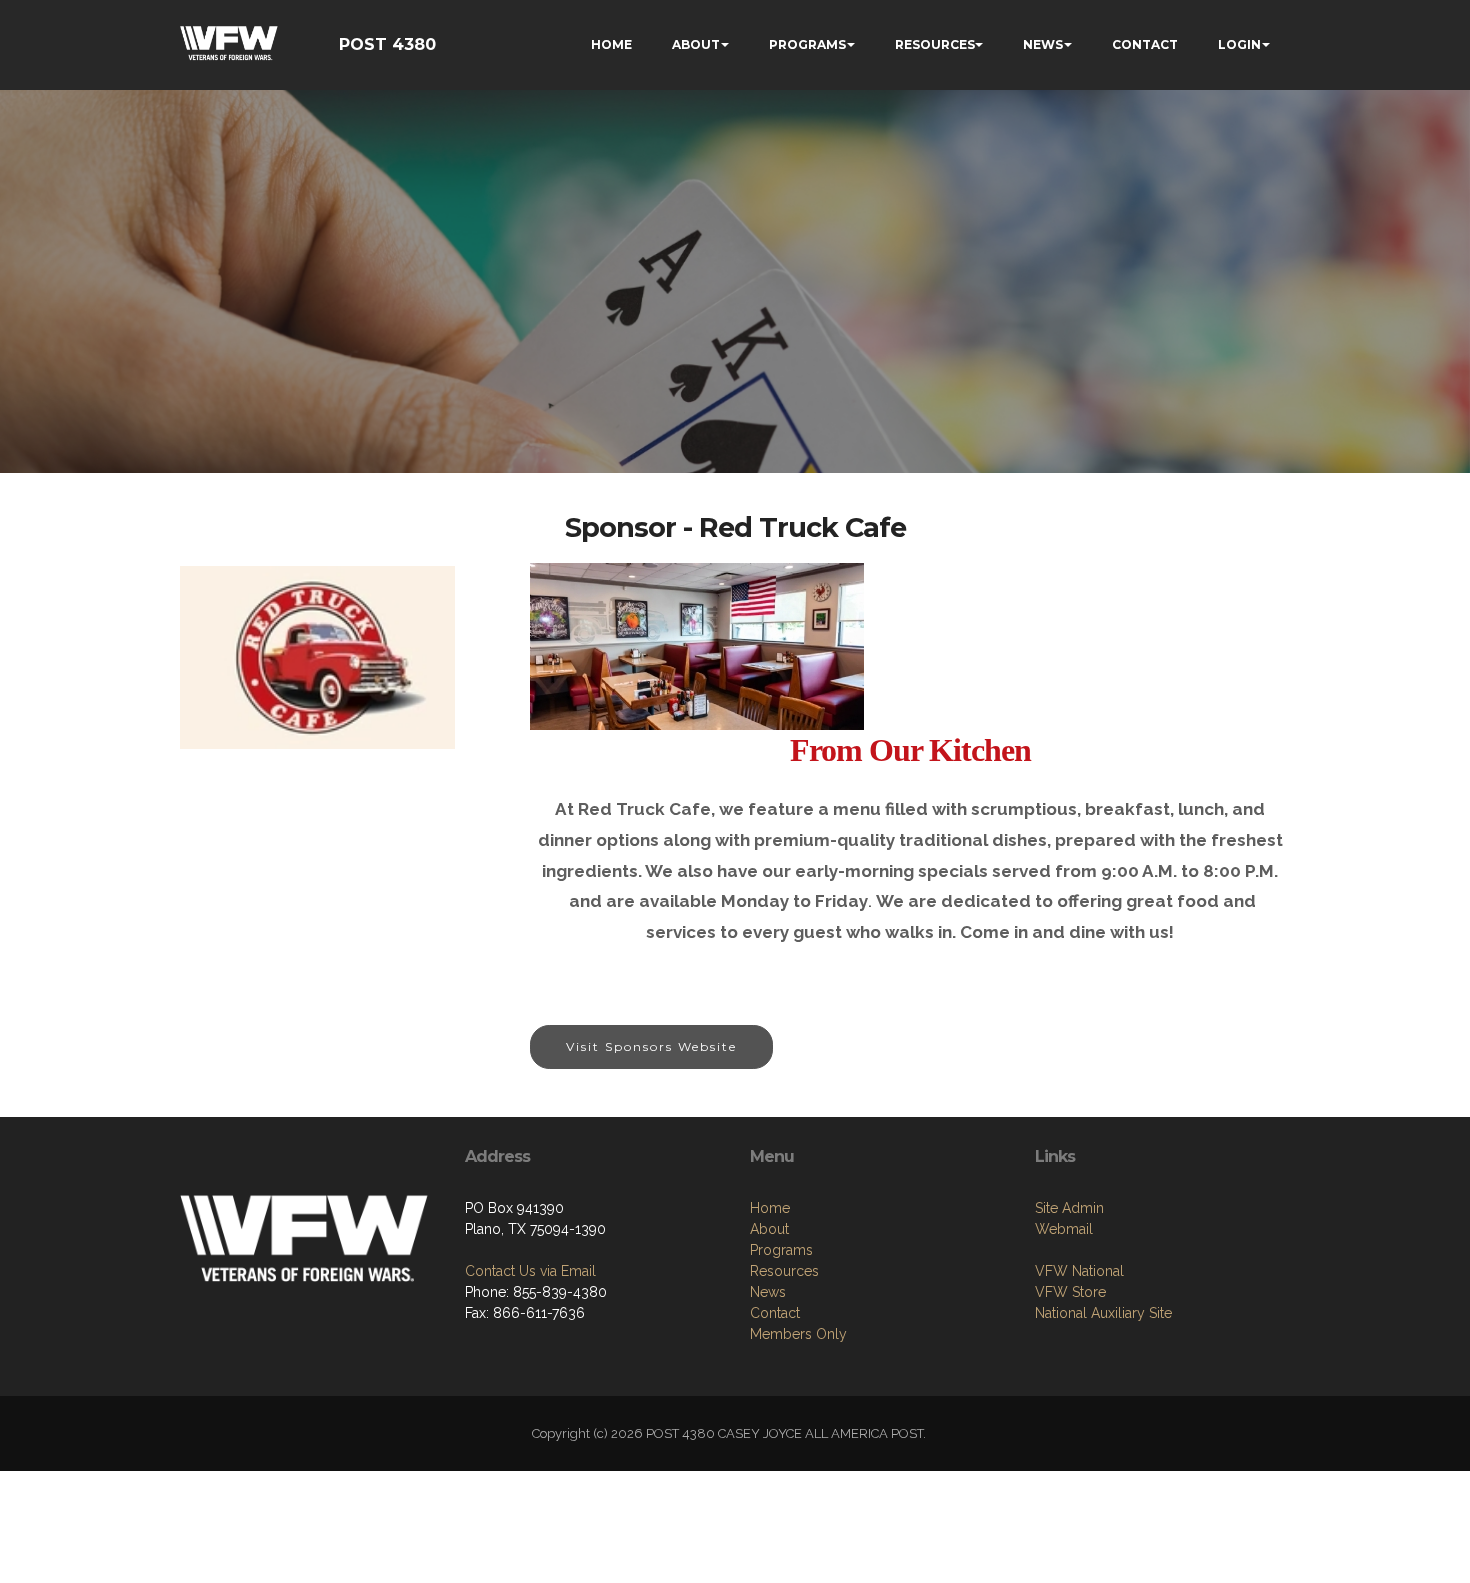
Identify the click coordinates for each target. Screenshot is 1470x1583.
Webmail (1064, 1229)
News (768, 1292)
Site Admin (1069, 1208)
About (769, 1229)
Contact (775, 1313)
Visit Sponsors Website (651, 1046)
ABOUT (696, 44)
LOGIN (1239, 44)
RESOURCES (935, 44)
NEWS (1043, 44)
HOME (611, 44)
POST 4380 (387, 44)
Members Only (798, 1334)
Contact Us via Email (530, 1271)
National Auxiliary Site (1103, 1313)
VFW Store (1070, 1292)
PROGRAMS (807, 44)
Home (770, 1208)
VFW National (1079, 1271)
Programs (781, 1250)
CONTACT (1145, 44)
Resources (784, 1271)
